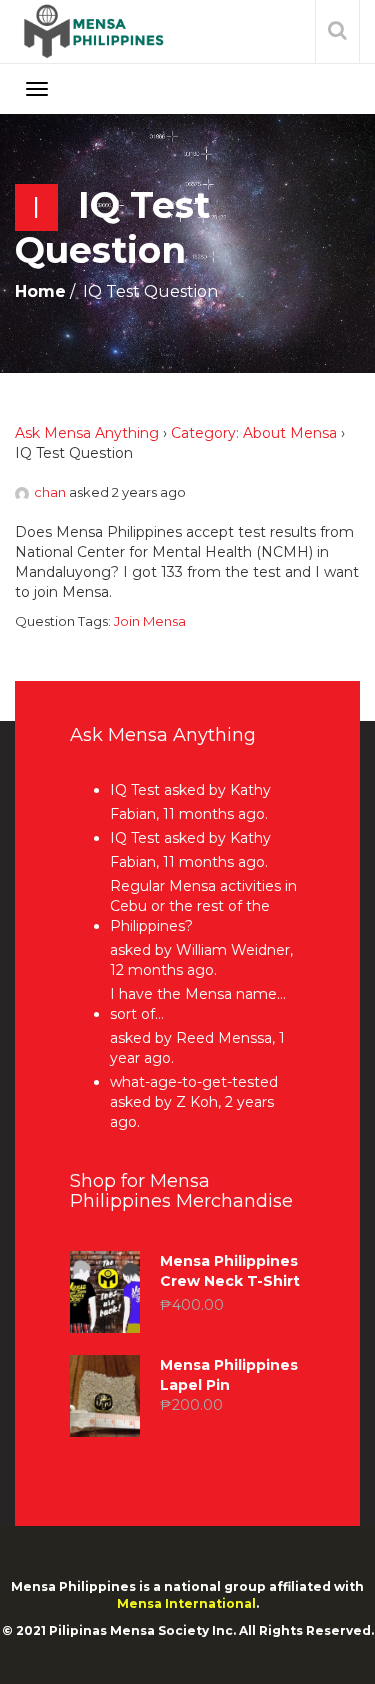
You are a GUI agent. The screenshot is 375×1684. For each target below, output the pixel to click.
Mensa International (186, 1603)
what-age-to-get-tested (194, 1082)
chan (50, 492)
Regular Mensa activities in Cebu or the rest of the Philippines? (203, 906)
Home (40, 291)
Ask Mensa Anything (87, 433)
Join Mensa (150, 621)
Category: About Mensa (254, 433)
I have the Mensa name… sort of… (198, 1004)
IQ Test (135, 790)
